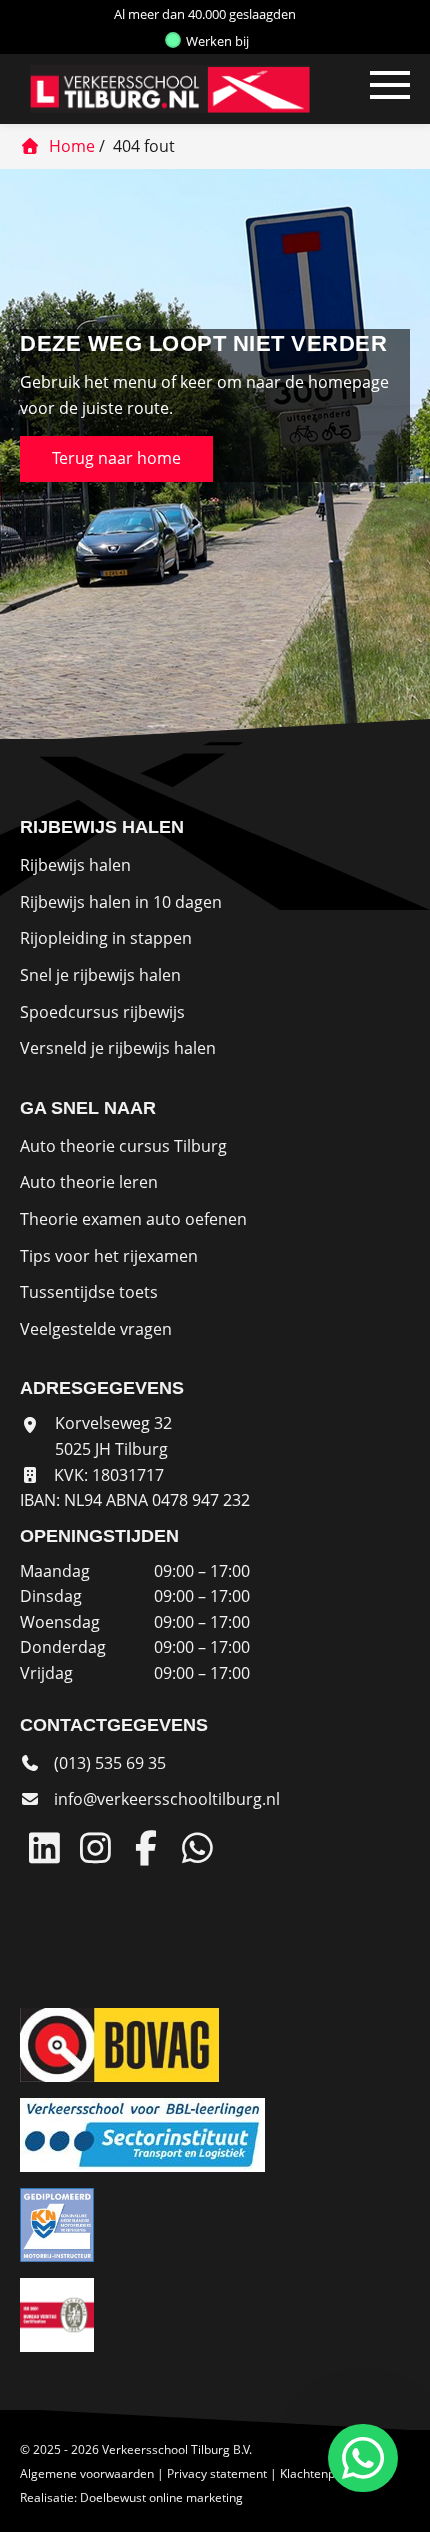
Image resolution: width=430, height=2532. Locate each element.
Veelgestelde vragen (96, 1329)
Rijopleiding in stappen (106, 938)
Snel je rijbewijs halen (100, 975)
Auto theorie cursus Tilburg (123, 1146)
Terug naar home (116, 458)
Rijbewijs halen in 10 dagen (121, 902)
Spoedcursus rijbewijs (102, 1012)
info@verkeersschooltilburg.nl (167, 1799)
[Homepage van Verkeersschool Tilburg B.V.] (160, 89)
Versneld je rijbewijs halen (118, 1048)
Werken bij (216, 41)
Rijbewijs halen (75, 865)
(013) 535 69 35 (108, 1763)
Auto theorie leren (89, 1182)
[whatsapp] (359, 2458)
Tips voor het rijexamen (109, 1256)
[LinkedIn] (44, 1848)
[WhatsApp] (197, 1848)
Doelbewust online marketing (161, 2497)
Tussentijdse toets (89, 1292)
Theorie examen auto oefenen (133, 1219)
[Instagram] (95, 1848)
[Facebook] (146, 1848)
